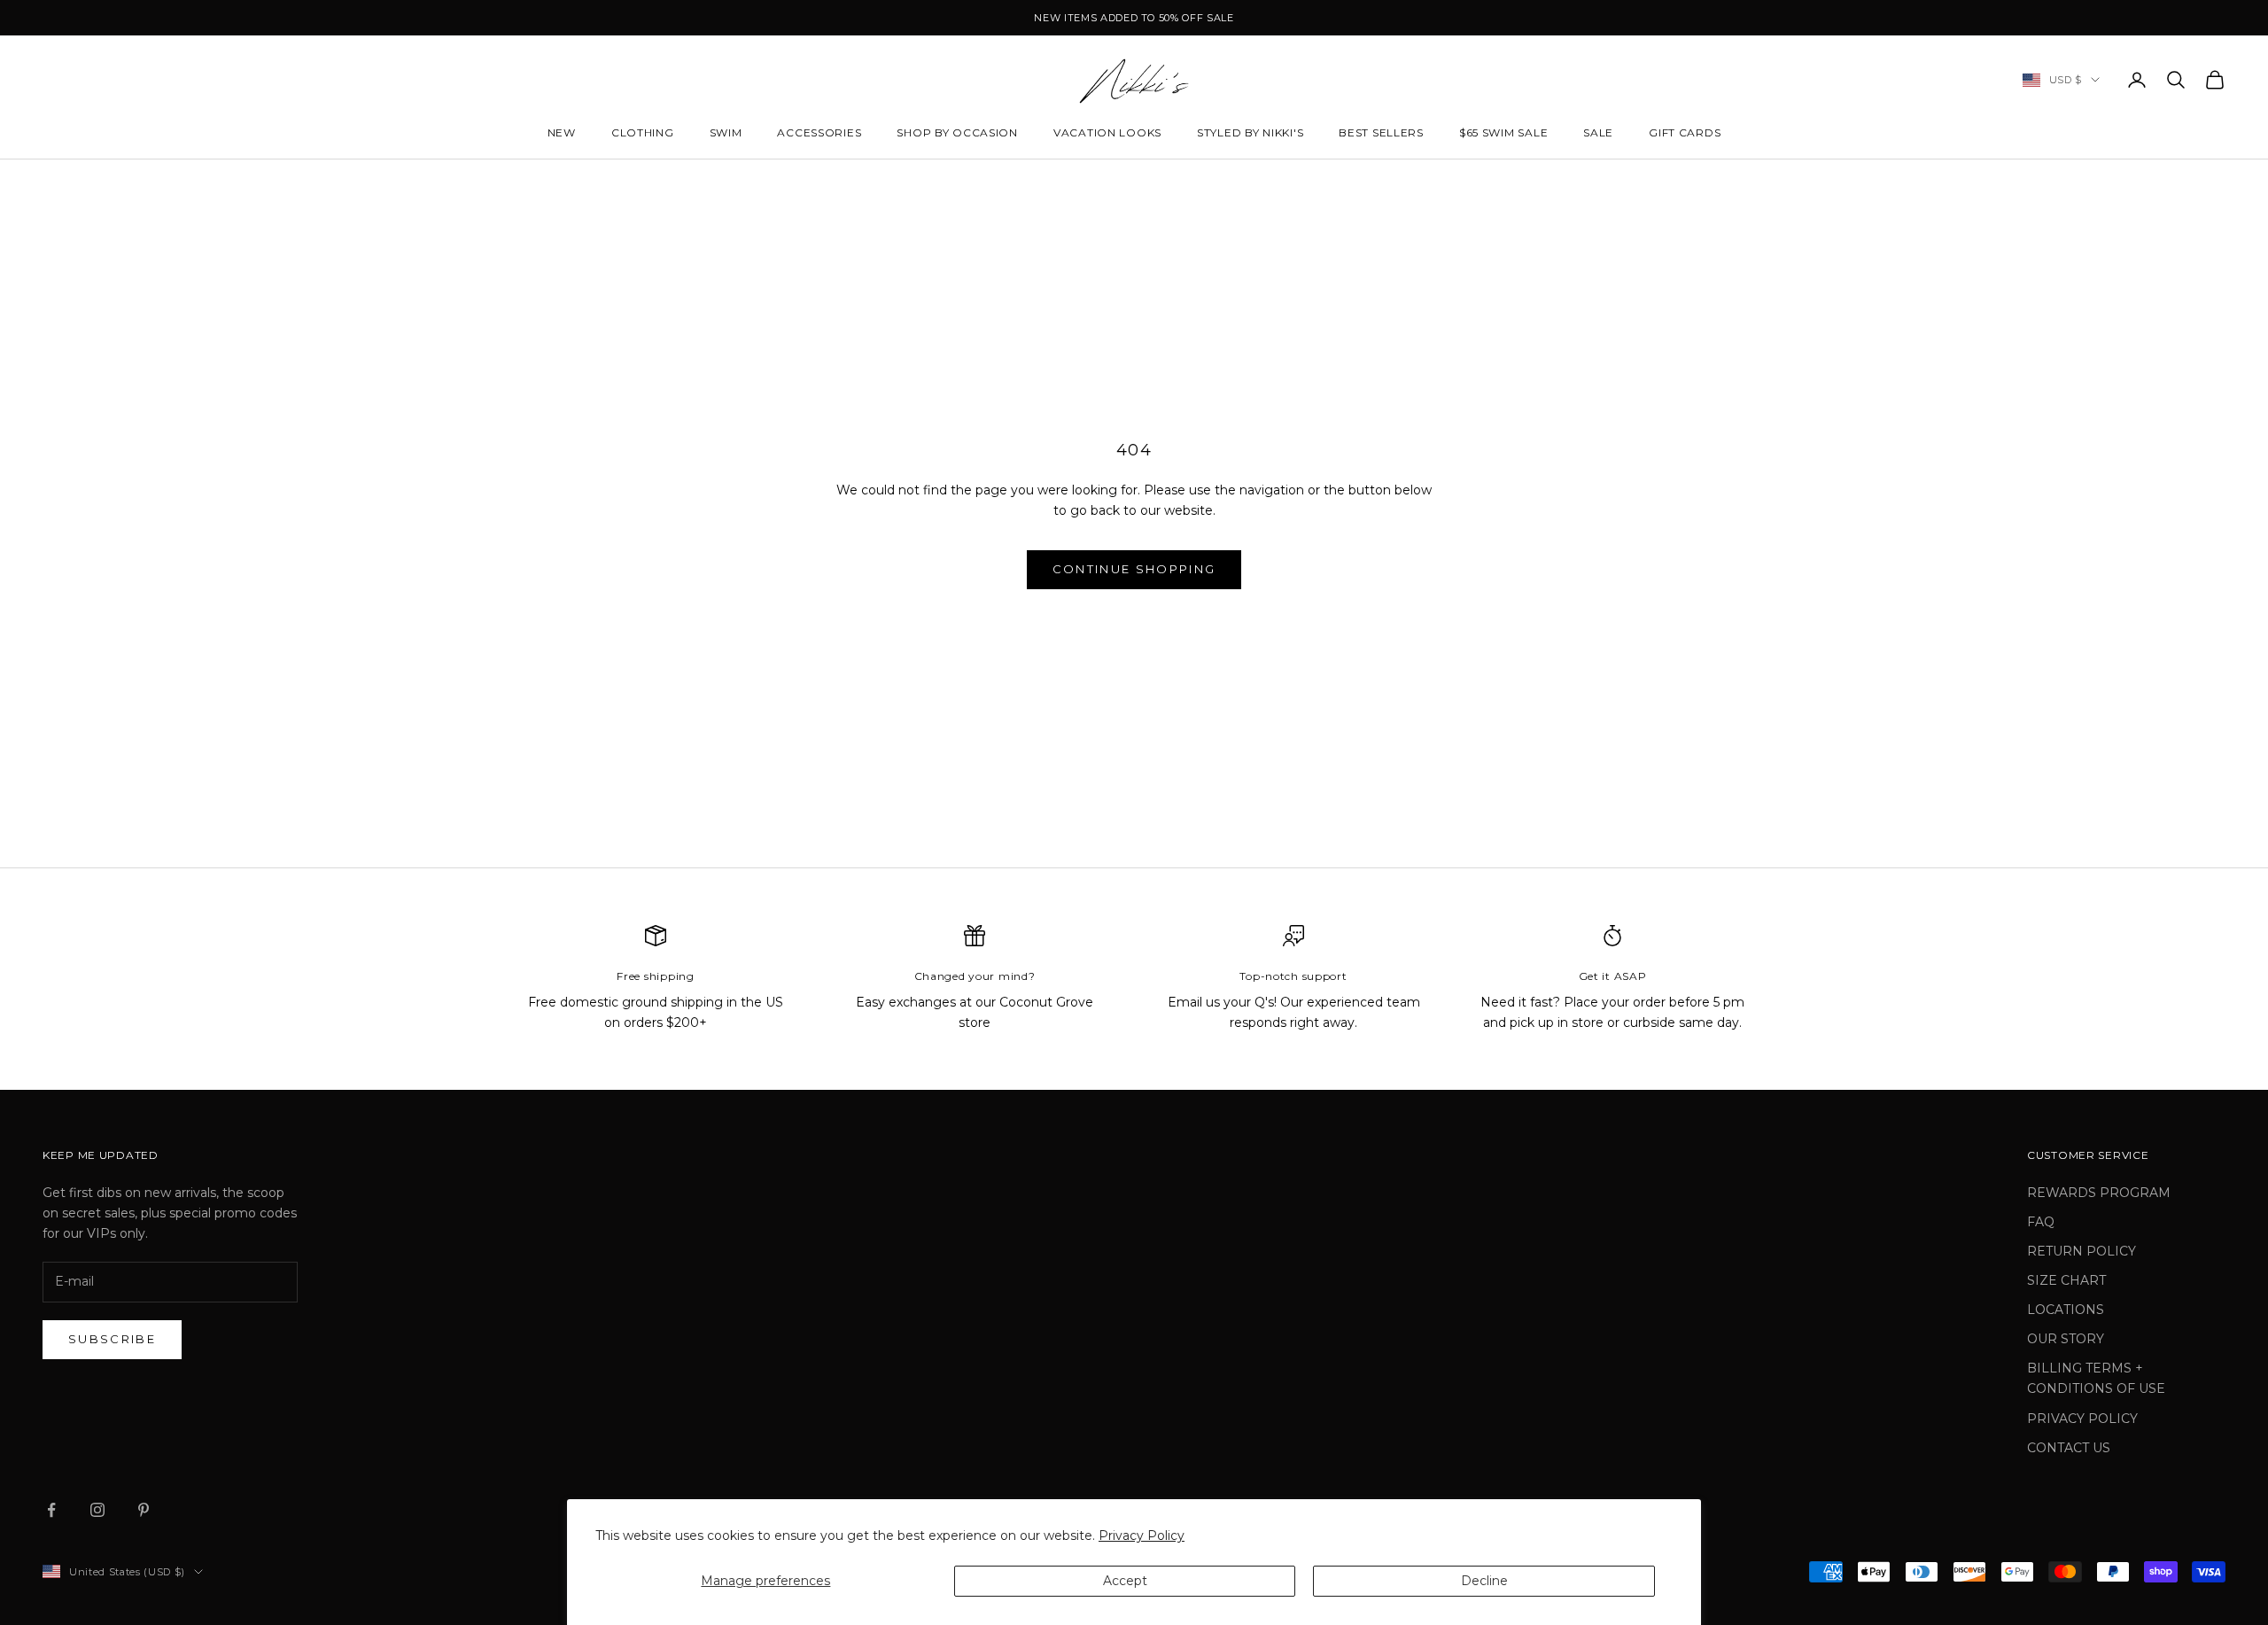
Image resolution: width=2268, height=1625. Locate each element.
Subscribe (112, 1339)
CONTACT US (2069, 1448)
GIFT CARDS (1685, 132)
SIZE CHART (2066, 1280)
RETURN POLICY (2082, 1251)
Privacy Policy (1142, 1536)
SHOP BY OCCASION (957, 132)
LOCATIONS (2066, 1310)
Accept (1125, 1581)
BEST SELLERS (1381, 132)
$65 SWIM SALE (1503, 132)
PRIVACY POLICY (2082, 1419)
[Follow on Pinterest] (144, 1510)
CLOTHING (643, 132)
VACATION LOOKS (1107, 132)
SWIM (726, 132)
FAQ (2041, 1222)
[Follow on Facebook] (51, 1510)
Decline (1484, 1581)
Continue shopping (1134, 569)
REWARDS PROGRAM (2099, 1193)
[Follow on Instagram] (97, 1510)
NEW (562, 132)
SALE (1598, 132)
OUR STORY (2066, 1339)
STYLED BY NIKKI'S (1250, 132)
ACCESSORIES (819, 132)
